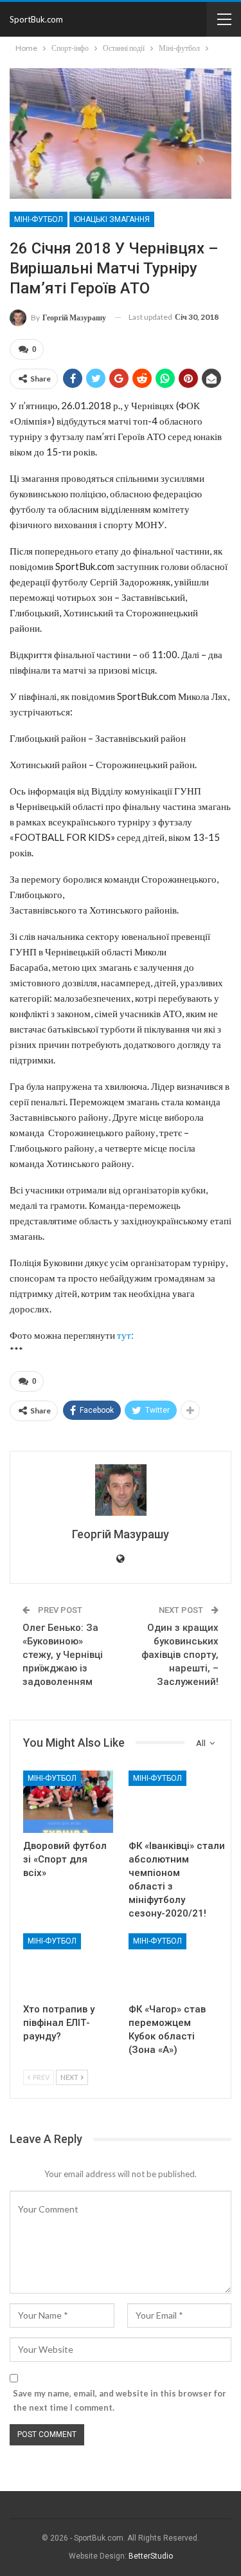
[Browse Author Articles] (121, 1490)
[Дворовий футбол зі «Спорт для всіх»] (68, 1802)
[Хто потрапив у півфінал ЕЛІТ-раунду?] (68, 1965)
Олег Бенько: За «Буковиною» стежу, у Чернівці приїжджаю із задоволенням (63, 1655)
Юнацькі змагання (112, 219)
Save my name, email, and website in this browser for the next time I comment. (120, 2400)
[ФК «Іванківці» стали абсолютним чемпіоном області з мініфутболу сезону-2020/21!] (174, 1802)
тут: (125, 1335)
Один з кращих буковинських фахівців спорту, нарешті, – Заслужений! (180, 1655)
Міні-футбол (39, 219)
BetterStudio (151, 2556)
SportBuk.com (36, 19)
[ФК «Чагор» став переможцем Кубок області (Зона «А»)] (174, 1965)
